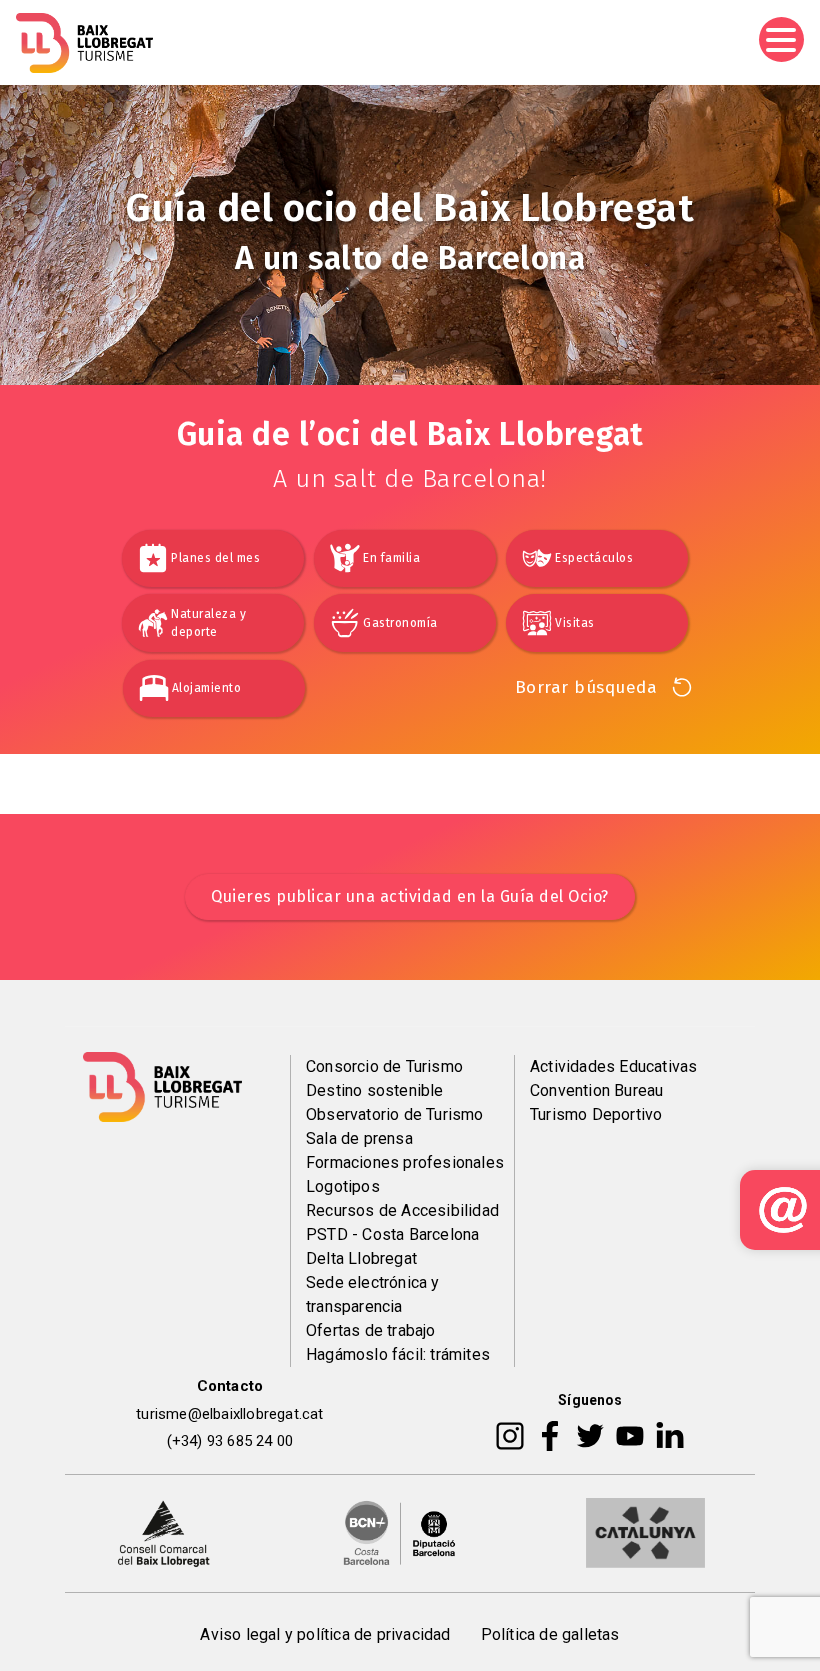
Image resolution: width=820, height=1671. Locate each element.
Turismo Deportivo (596, 1114)
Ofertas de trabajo (371, 1330)
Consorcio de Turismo (384, 1066)
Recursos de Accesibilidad (402, 1210)
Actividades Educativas (613, 1066)
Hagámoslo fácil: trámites (398, 1354)
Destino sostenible (375, 1090)
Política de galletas (550, 1634)
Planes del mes (215, 558)
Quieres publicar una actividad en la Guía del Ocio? (410, 896)
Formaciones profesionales (405, 1162)
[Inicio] (84, 43)
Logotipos (343, 1186)
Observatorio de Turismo (395, 1114)
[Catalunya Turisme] (645, 1532)
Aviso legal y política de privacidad (325, 1634)
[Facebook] (550, 1435)
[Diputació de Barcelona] (400, 1532)
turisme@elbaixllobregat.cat (229, 1414)
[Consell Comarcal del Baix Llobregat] (163, 1532)
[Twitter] (590, 1435)
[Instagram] (510, 1435)
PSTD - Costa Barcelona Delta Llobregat (392, 1246)
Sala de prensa (359, 1138)
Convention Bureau (596, 1090)
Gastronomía (400, 623)
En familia (391, 558)
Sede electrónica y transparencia (373, 1294)
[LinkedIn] (670, 1435)
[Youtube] (630, 1435)
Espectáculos (594, 558)
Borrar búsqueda (586, 687)
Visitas (575, 623)
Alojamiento (207, 688)
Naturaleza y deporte (208, 623)
